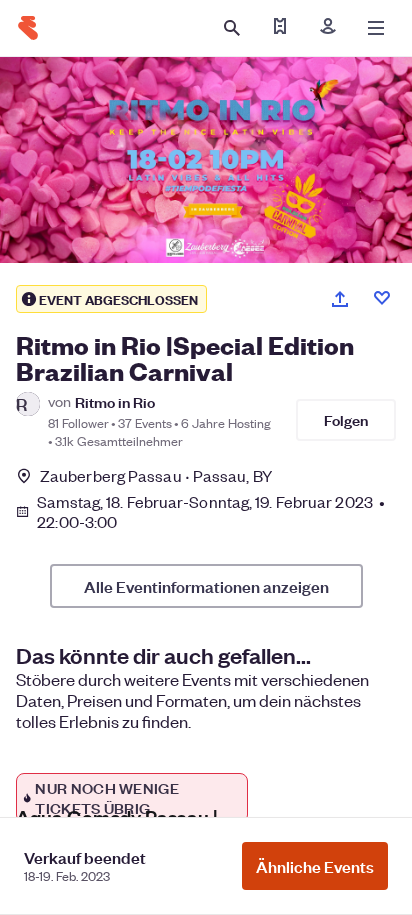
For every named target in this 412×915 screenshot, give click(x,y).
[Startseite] (28, 28)
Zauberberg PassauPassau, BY (156, 475)
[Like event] (382, 298)
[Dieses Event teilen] (340, 299)
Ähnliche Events (315, 866)
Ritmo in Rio (115, 401)
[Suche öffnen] (232, 28)
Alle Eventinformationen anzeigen (206, 586)
